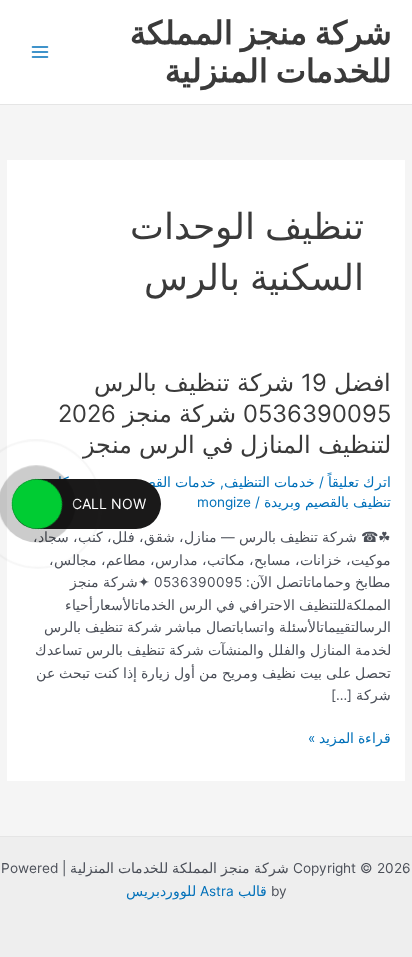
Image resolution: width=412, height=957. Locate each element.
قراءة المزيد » (349, 736)
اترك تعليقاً (359, 482)
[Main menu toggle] (40, 52)
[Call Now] (37, 504)
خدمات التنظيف (269, 482)
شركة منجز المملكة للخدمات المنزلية (261, 51)
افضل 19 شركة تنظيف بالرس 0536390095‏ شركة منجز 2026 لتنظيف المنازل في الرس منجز (224, 413)
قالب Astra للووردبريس (196, 891)
